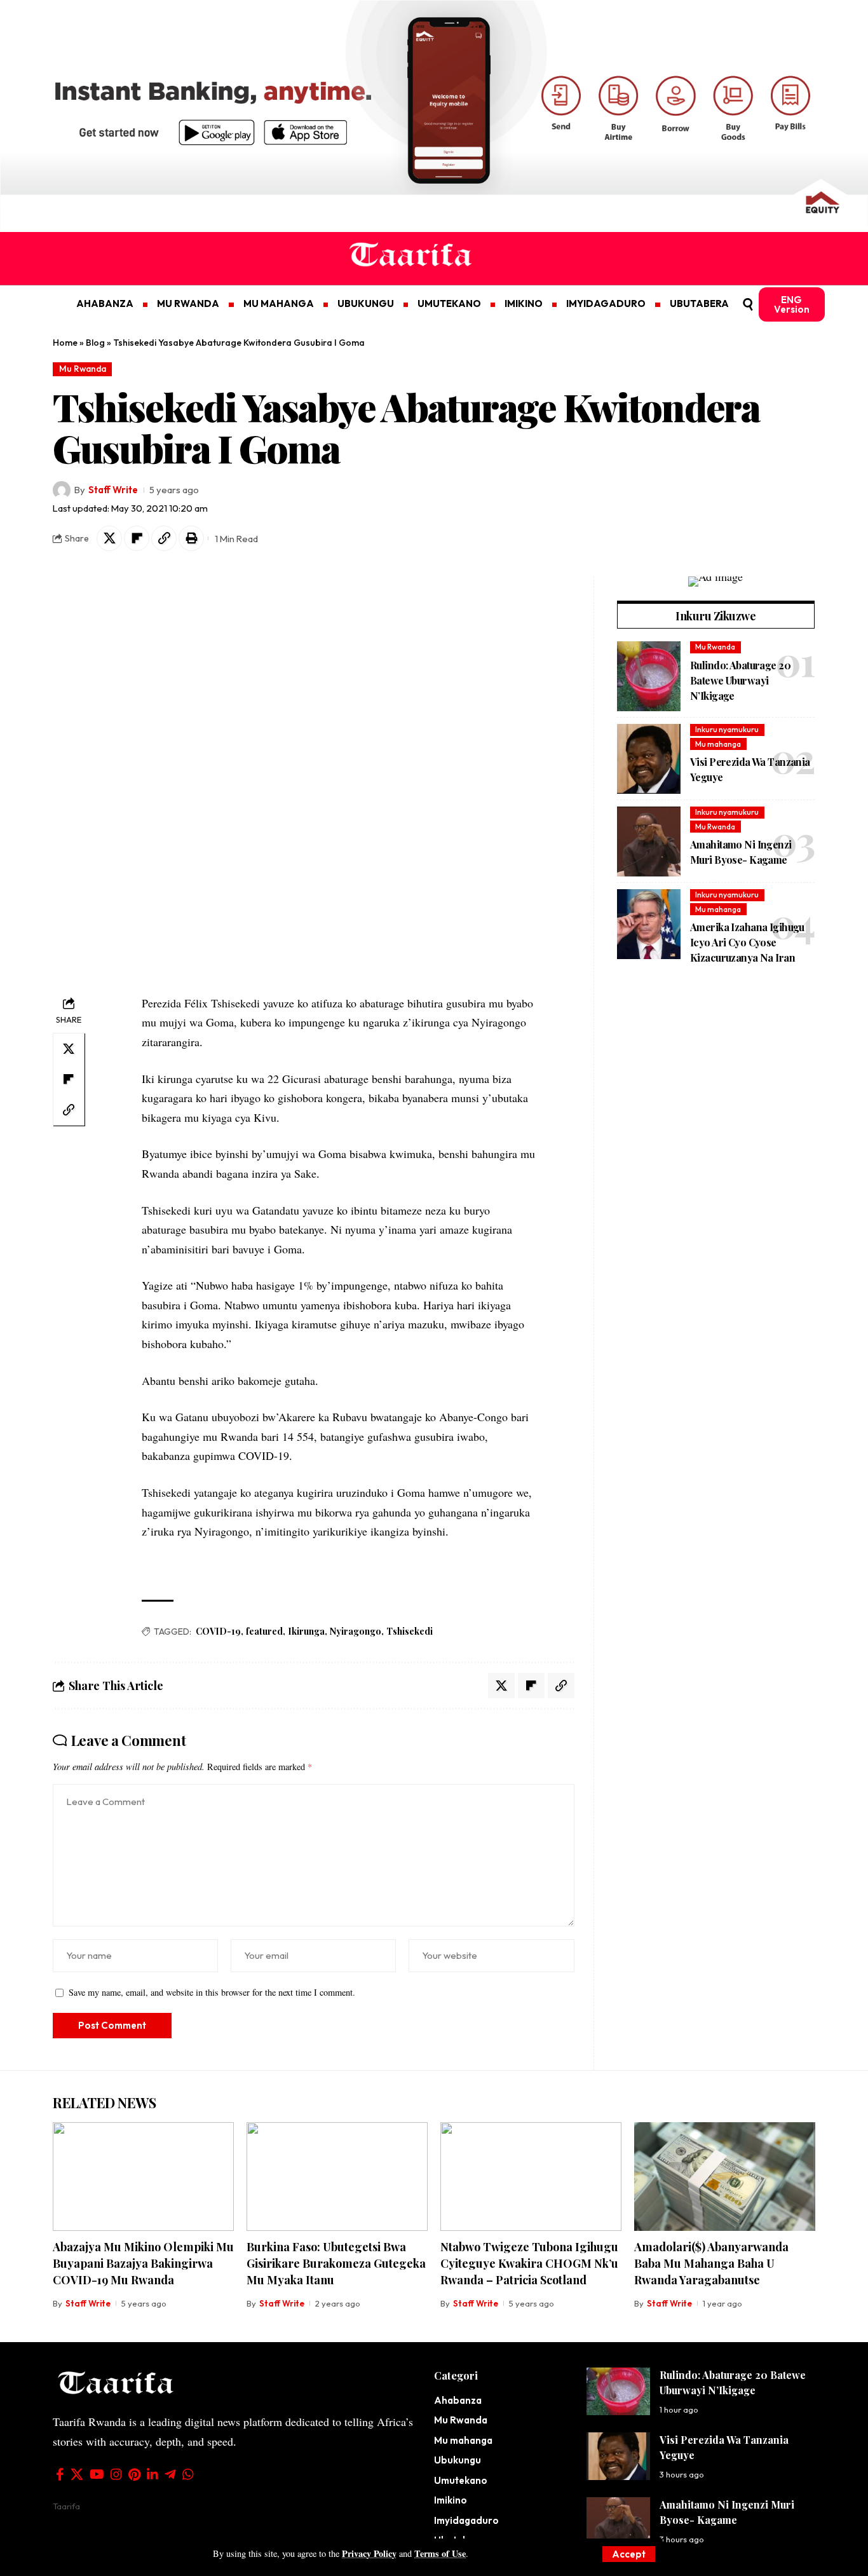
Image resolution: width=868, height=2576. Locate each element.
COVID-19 (218, 1631)
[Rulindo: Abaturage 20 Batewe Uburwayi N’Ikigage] (649, 676)
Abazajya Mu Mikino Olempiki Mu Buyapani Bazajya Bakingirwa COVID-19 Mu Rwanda (143, 2263)
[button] (629, 2554)
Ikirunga (306, 1631)
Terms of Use (440, 2553)
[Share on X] (109, 538)
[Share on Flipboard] (137, 538)
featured (264, 1631)
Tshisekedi (410, 1631)
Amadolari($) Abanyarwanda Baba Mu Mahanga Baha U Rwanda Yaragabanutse (711, 2263)
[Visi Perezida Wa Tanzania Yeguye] (649, 759)
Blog (95, 343)
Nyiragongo (356, 1631)
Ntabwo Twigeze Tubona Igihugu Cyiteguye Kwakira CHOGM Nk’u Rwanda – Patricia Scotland (529, 2263)
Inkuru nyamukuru (727, 730)
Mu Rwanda (83, 369)
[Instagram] (116, 2474)
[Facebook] (60, 2474)
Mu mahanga (718, 744)
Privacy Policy (369, 2553)
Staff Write (113, 490)
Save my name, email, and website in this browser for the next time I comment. (212, 1992)
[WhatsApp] (188, 2474)
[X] (77, 2474)
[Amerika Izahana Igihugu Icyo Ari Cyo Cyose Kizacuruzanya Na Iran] (649, 924)
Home (65, 343)
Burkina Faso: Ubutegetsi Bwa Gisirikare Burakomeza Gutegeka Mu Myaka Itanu (336, 2263)
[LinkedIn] (153, 2474)
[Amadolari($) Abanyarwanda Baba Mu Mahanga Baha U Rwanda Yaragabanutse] (725, 2177)
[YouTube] (97, 2474)
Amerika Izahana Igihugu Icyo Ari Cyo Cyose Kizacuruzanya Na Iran (747, 943)
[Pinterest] (134, 2474)
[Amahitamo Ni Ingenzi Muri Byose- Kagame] (649, 842)
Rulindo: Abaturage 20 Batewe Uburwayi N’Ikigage (740, 680)
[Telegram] (170, 2474)
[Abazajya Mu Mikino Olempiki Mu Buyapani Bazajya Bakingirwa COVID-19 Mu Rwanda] (143, 2177)
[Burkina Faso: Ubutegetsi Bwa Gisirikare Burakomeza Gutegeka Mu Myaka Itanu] (337, 2177)
